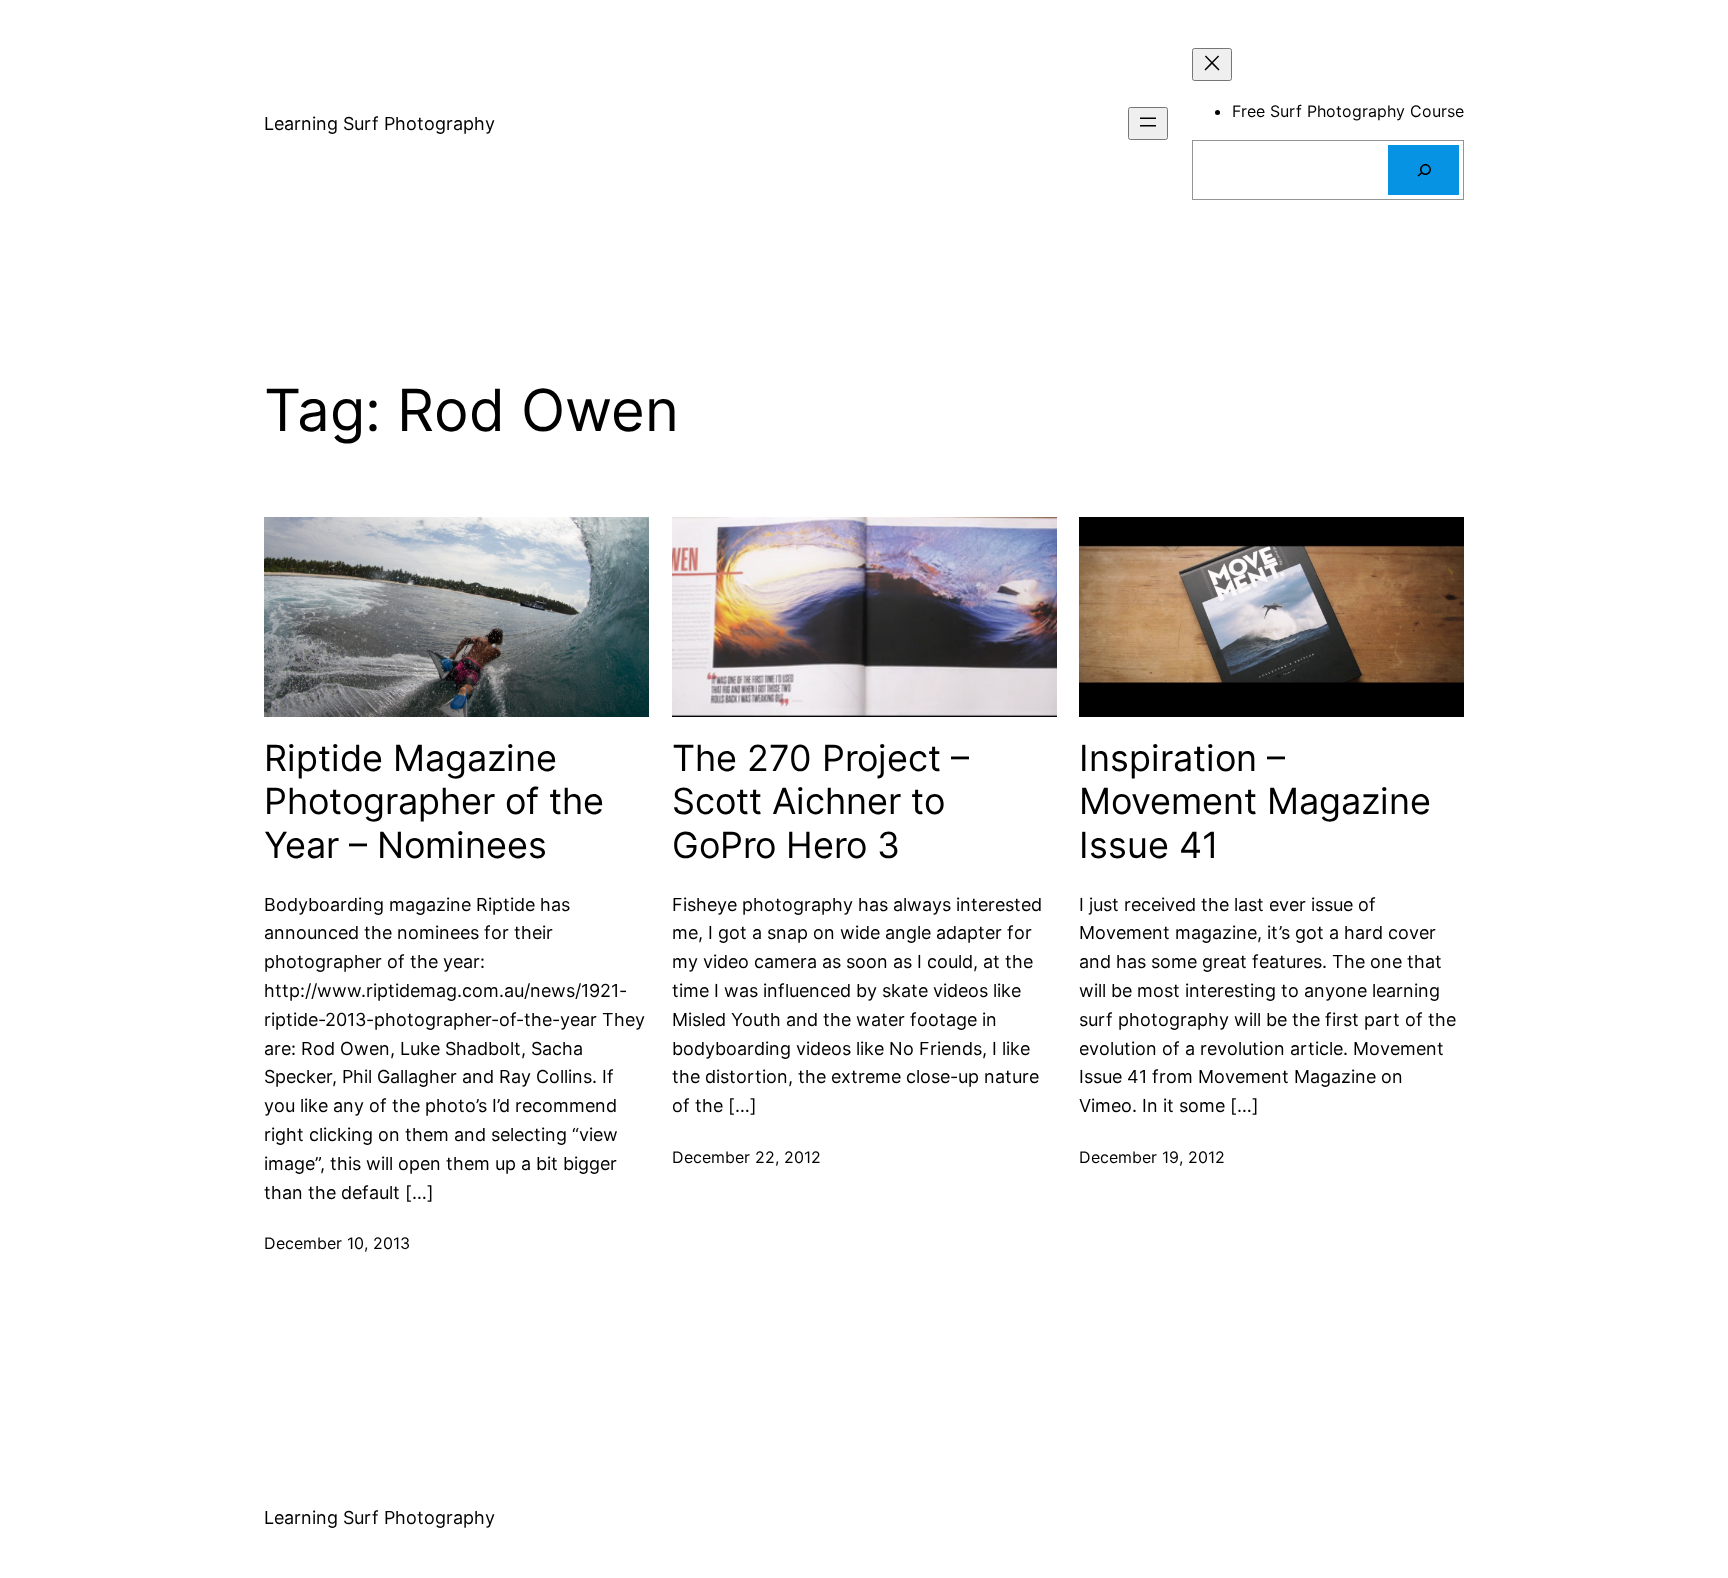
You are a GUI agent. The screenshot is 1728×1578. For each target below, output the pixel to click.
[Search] (1423, 169)
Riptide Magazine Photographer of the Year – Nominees (434, 801)
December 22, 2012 (746, 1157)
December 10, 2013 (337, 1243)
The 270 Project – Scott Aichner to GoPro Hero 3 (820, 801)
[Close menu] (1212, 64)
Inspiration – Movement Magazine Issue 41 (1255, 801)
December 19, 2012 (1152, 1157)
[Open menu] (1148, 123)
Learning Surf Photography (379, 123)
